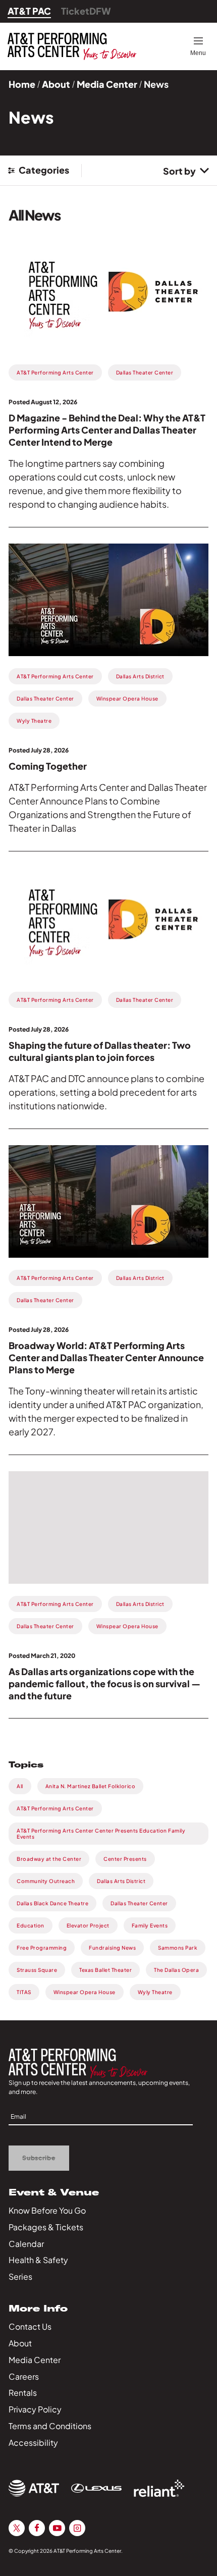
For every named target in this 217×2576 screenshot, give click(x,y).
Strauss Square (37, 1970)
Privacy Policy (35, 2409)
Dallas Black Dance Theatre (52, 1903)
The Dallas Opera (176, 1970)
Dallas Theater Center (139, 1903)
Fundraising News (112, 1948)
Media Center (107, 84)
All (20, 1786)
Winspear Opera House (85, 1992)
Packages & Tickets (46, 2227)
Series (20, 2276)
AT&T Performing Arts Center (55, 1808)
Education (31, 1925)
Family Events (150, 1925)
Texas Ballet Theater (105, 1970)
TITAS (24, 1992)
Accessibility (33, 2443)
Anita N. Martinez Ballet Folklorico (91, 1786)
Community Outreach (46, 1881)
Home (22, 84)
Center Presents (125, 1859)
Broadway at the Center (49, 1859)
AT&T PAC (29, 11)
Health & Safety (38, 2260)
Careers (24, 2376)
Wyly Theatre (155, 1992)
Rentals (23, 2393)
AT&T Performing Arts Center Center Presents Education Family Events (101, 1834)
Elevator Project (88, 1925)
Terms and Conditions (50, 2426)
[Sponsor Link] (34, 2488)
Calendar (26, 2244)
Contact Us (30, 2326)
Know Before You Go (47, 2210)
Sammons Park (178, 1948)
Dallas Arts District (121, 1881)
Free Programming (42, 1948)
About (56, 84)
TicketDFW (86, 11)
